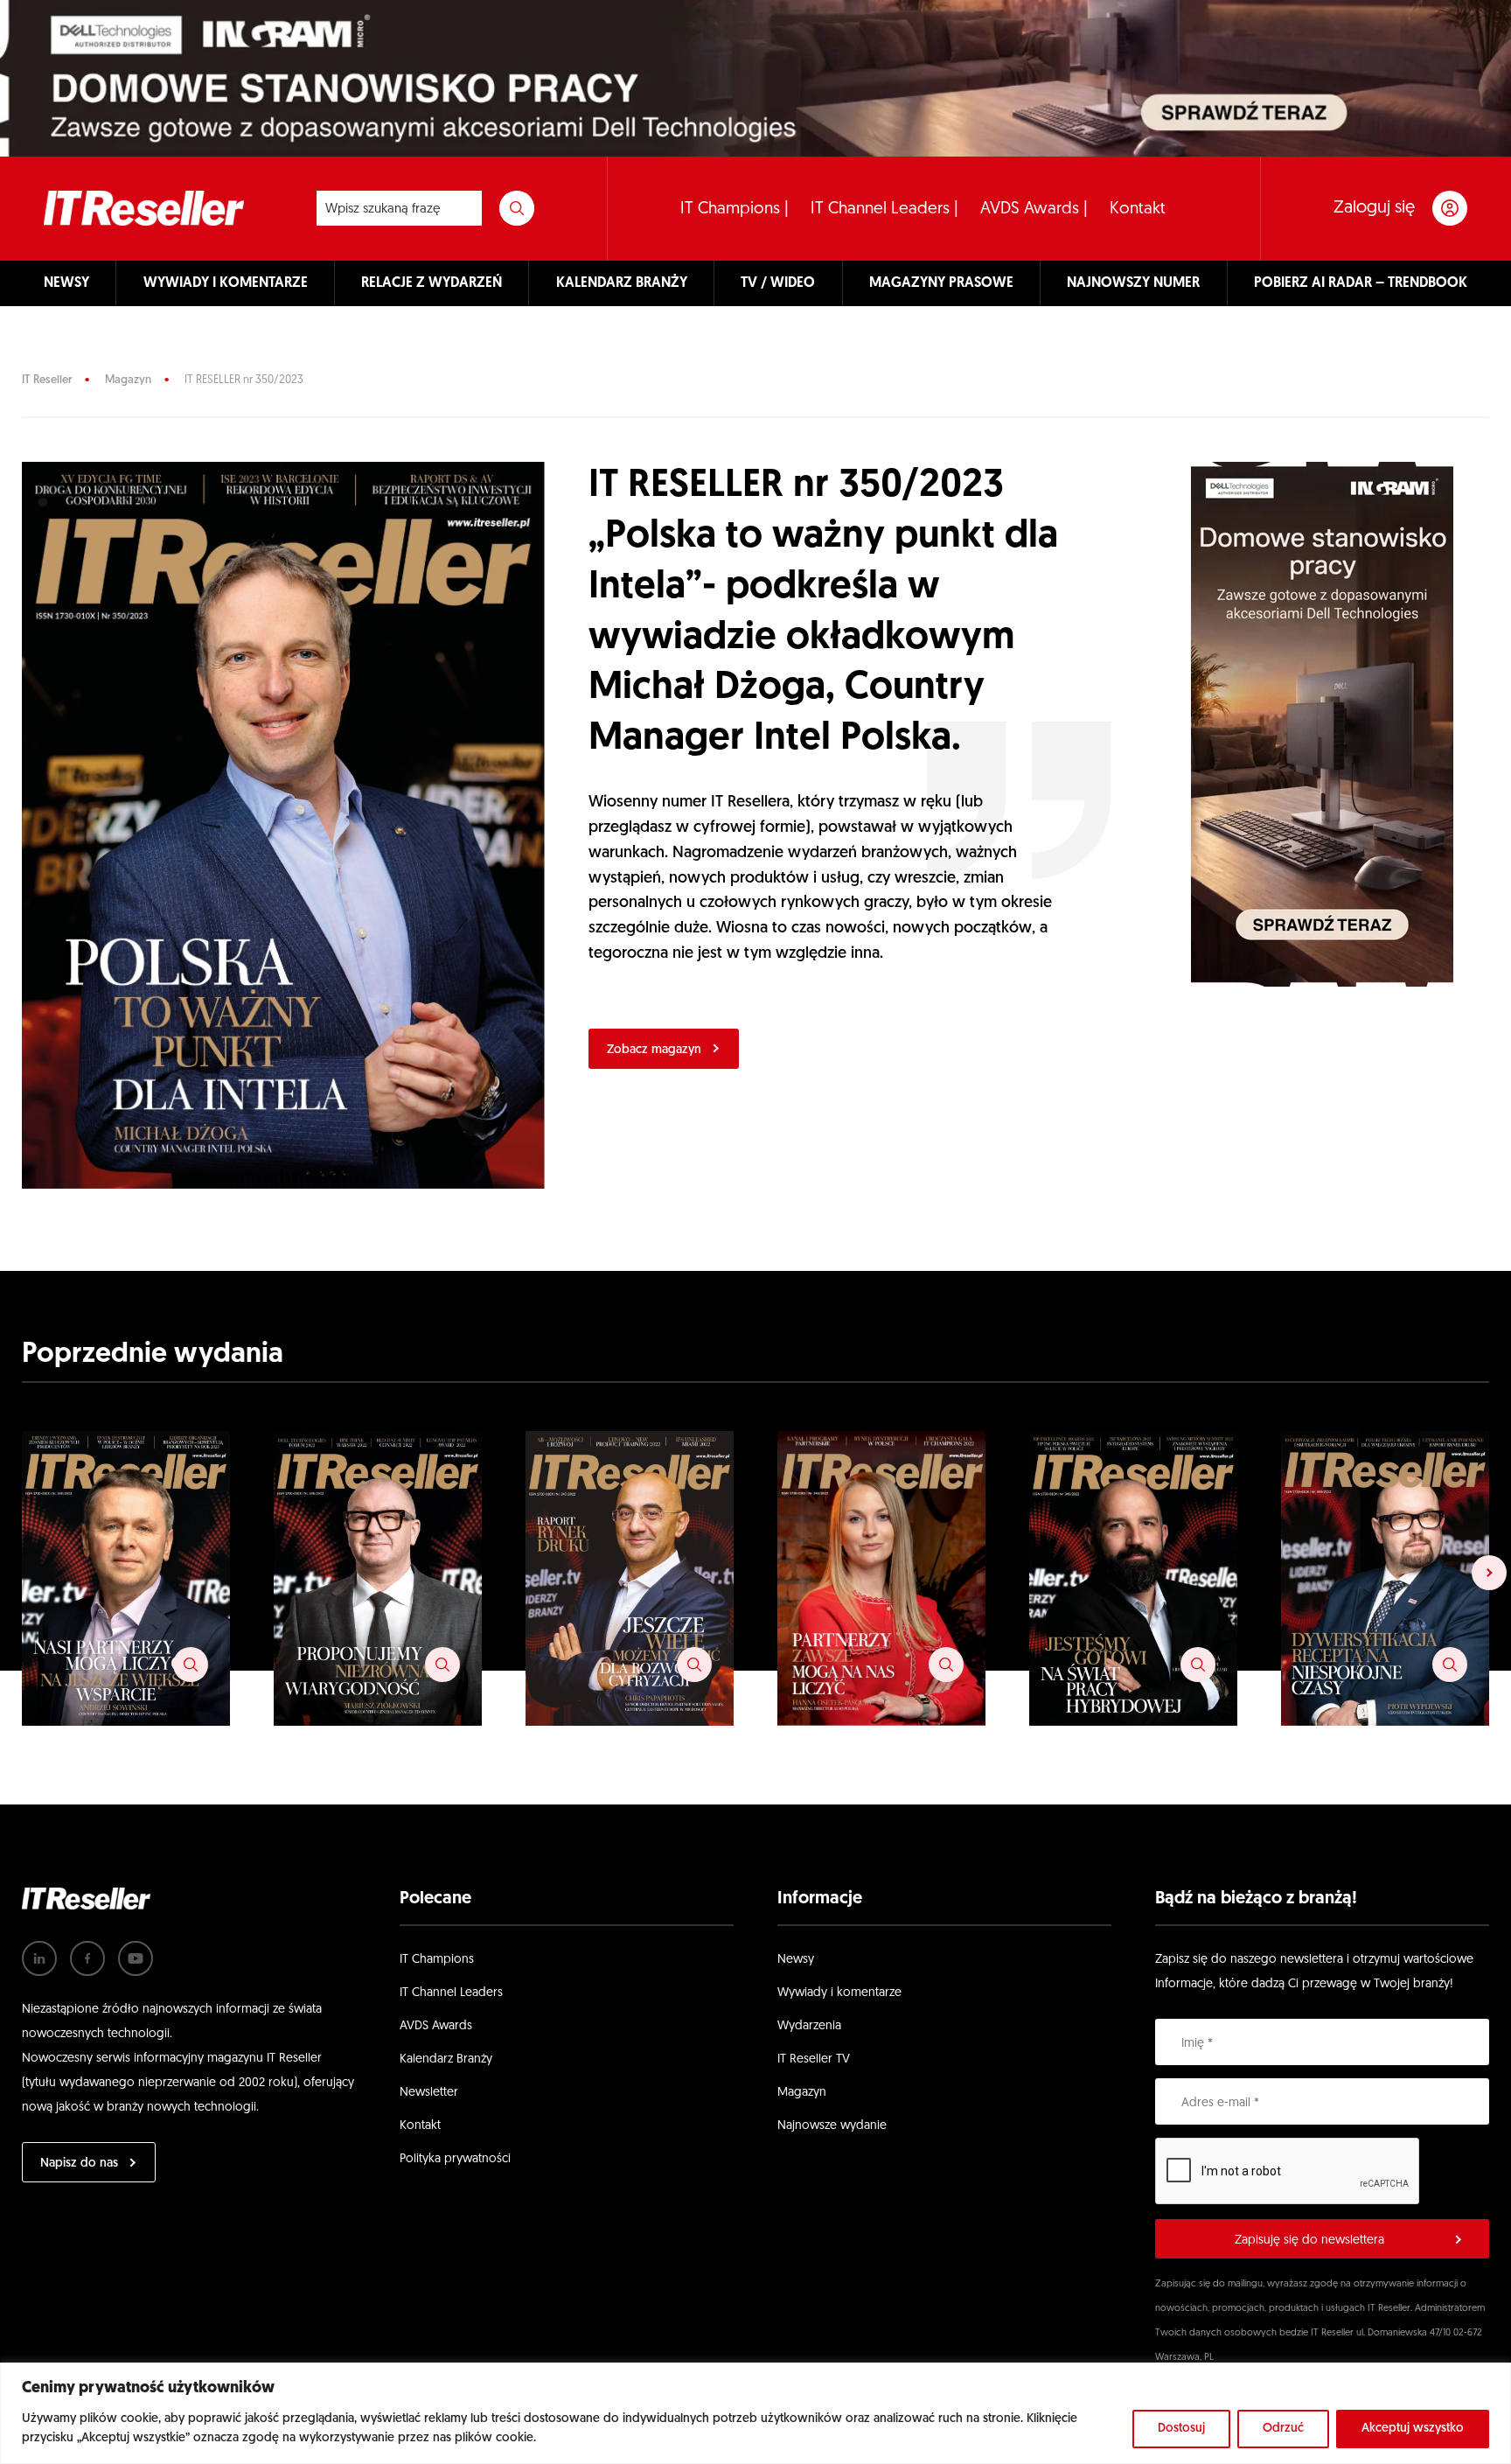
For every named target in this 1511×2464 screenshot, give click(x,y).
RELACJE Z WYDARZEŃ (432, 283)
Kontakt (1138, 209)
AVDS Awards (436, 2026)
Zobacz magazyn (654, 1050)
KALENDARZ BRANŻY (622, 283)
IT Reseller (47, 380)
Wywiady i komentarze (839, 1993)
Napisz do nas (79, 2164)
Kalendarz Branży (446, 2059)
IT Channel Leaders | (884, 209)
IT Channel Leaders (451, 1993)
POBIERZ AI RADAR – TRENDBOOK (1361, 283)
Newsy (796, 1960)
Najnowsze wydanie (832, 2126)
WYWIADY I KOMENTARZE (226, 283)
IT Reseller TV (814, 2059)
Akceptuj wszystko (1413, 2429)
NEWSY (66, 283)
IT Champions (437, 1960)
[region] (755, 2413)
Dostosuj (1181, 2429)
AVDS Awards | (1034, 209)
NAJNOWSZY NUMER (1133, 283)
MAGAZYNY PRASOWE (941, 283)
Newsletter (429, 2093)
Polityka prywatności (455, 2159)
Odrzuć (1283, 2429)
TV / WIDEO (778, 283)
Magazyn (128, 380)
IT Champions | (735, 209)
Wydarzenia (809, 2026)
